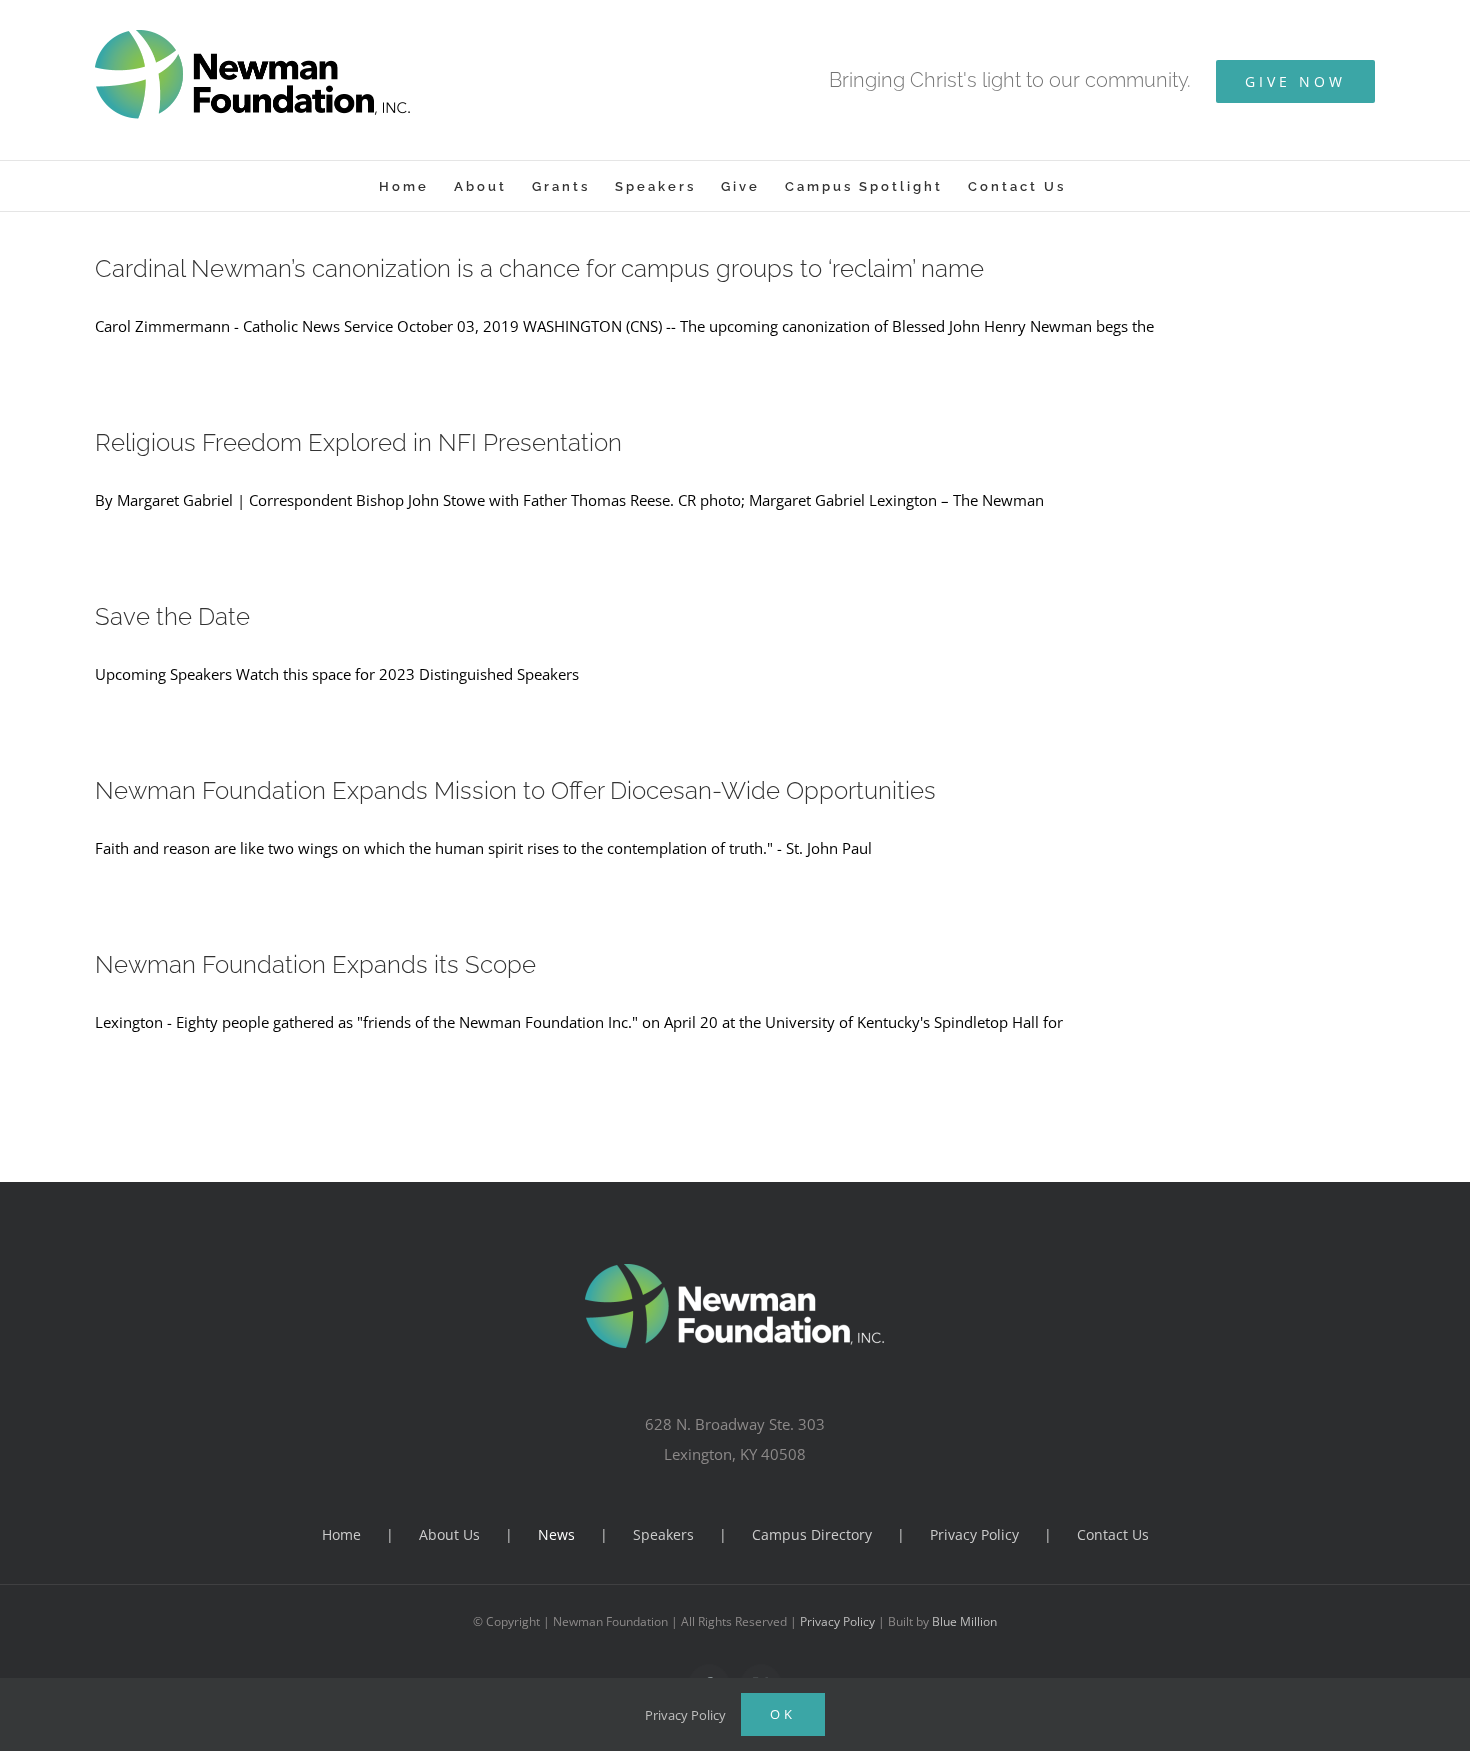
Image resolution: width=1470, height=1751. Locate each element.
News (556, 1534)
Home (341, 1534)
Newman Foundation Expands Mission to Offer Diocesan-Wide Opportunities (515, 790)
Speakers (663, 1534)
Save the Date (172, 616)
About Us (449, 1534)
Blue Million (964, 1621)
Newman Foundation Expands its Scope (315, 964)
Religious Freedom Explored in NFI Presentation (358, 442)
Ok (783, 1714)
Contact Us (1113, 1534)
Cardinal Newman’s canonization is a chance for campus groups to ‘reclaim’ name (539, 268)
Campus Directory (812, 1534)
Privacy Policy (974, 1534)
